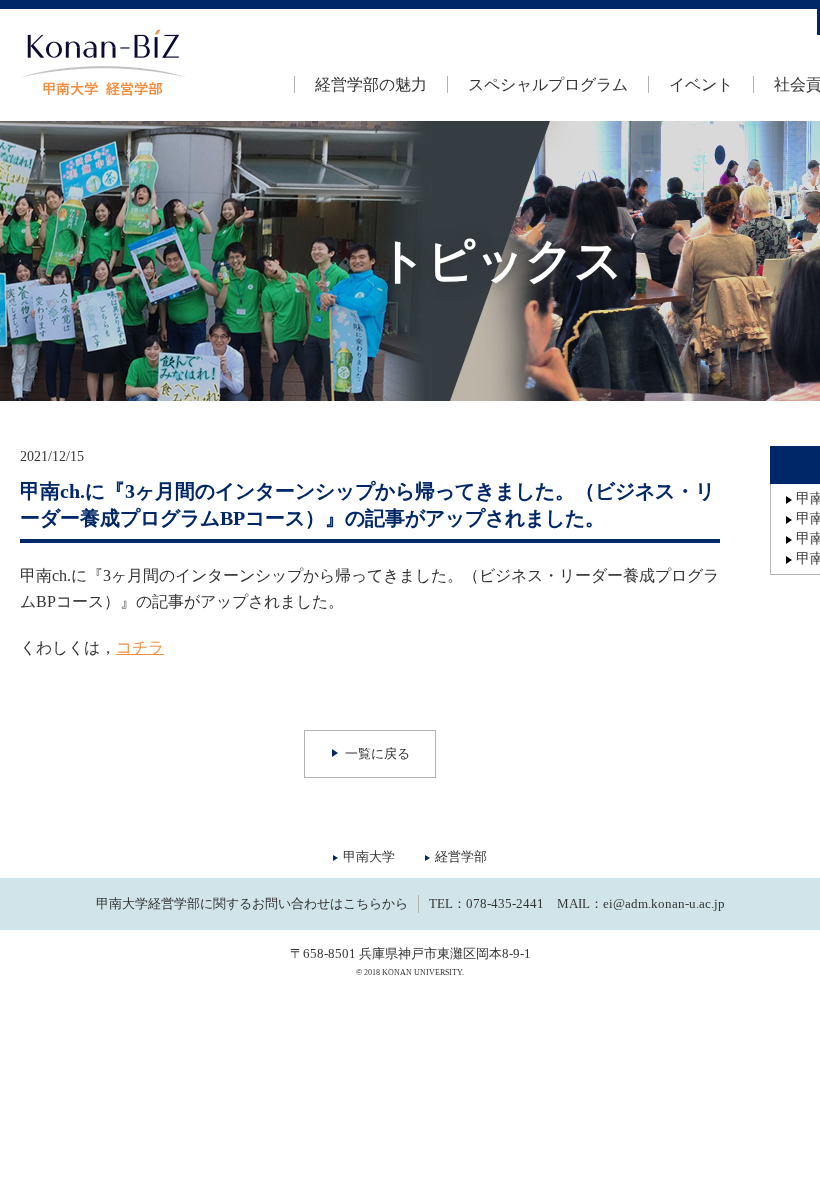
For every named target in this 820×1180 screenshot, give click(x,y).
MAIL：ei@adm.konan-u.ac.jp (641, 903)
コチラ (140, 647)
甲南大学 (369, 856)
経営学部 (461, 856)
